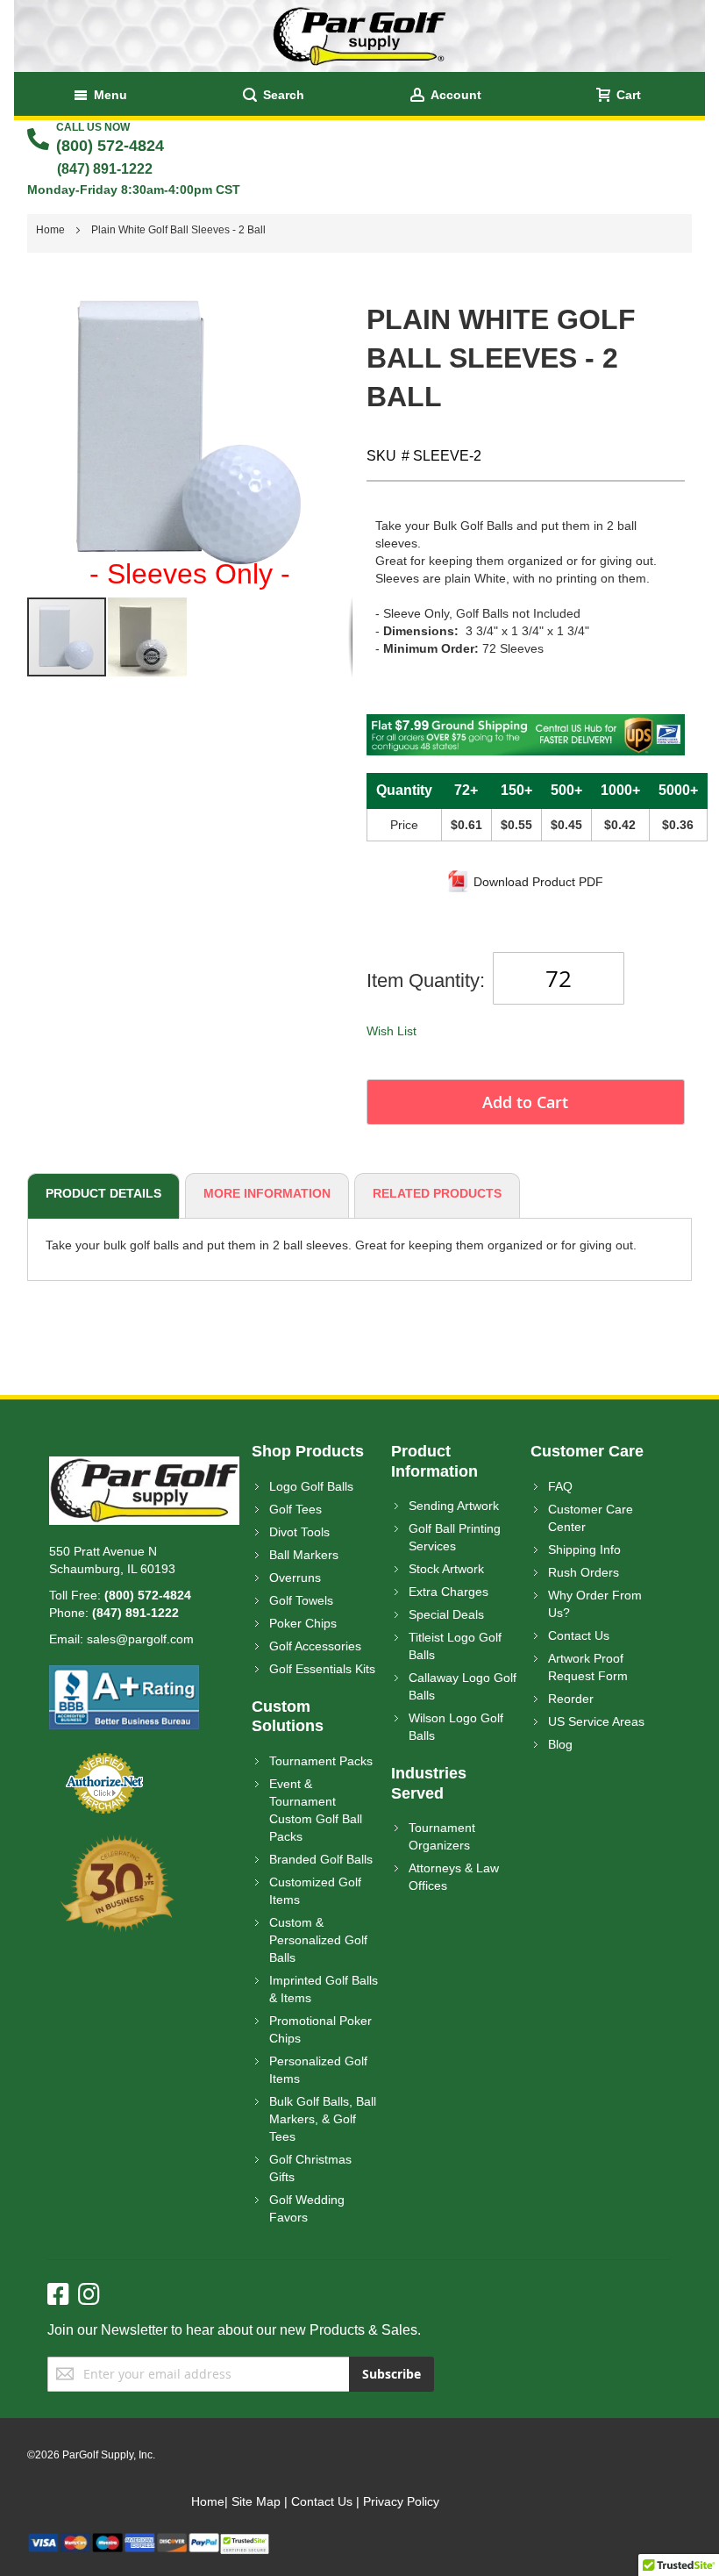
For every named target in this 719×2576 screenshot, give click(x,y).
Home (208, 2501)
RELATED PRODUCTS (437, 1193)
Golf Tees (295, 1509)
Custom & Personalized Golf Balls (318, 1940)
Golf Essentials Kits (322, 1669)
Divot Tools (299, 1532)
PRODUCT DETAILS (103, 1193)
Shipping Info (584, 1549)
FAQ (560, 1486)
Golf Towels (301, 1600)
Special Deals (446, 1614)
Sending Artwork (454, 1506)
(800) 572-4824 (110, 146)
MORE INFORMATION (267, 1193)
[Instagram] (89, 2295)
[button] (147, 637)
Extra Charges (448, 1592)
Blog (560, 1744)
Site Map (256, 2501)
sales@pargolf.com (140, 1639)
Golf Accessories (315, 1646)
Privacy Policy (401, 2501)
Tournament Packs (321, 1761)
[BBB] (124, 1674)
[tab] (101, 1196)
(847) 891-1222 (105, 169)
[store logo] (359, 36)
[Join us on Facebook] (63, 2295)
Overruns (295, 1578)
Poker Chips (303, 1623)
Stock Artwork (446, 1569)
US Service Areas (596, 1721)
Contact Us (579, 1635)
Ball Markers (304, 1555)
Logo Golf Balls (311, 1486)
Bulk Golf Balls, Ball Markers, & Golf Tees (323, 2119)
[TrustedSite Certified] (245, 2541)
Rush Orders (584, 1572)
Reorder (571, 1699)
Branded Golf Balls (321, 1859)
